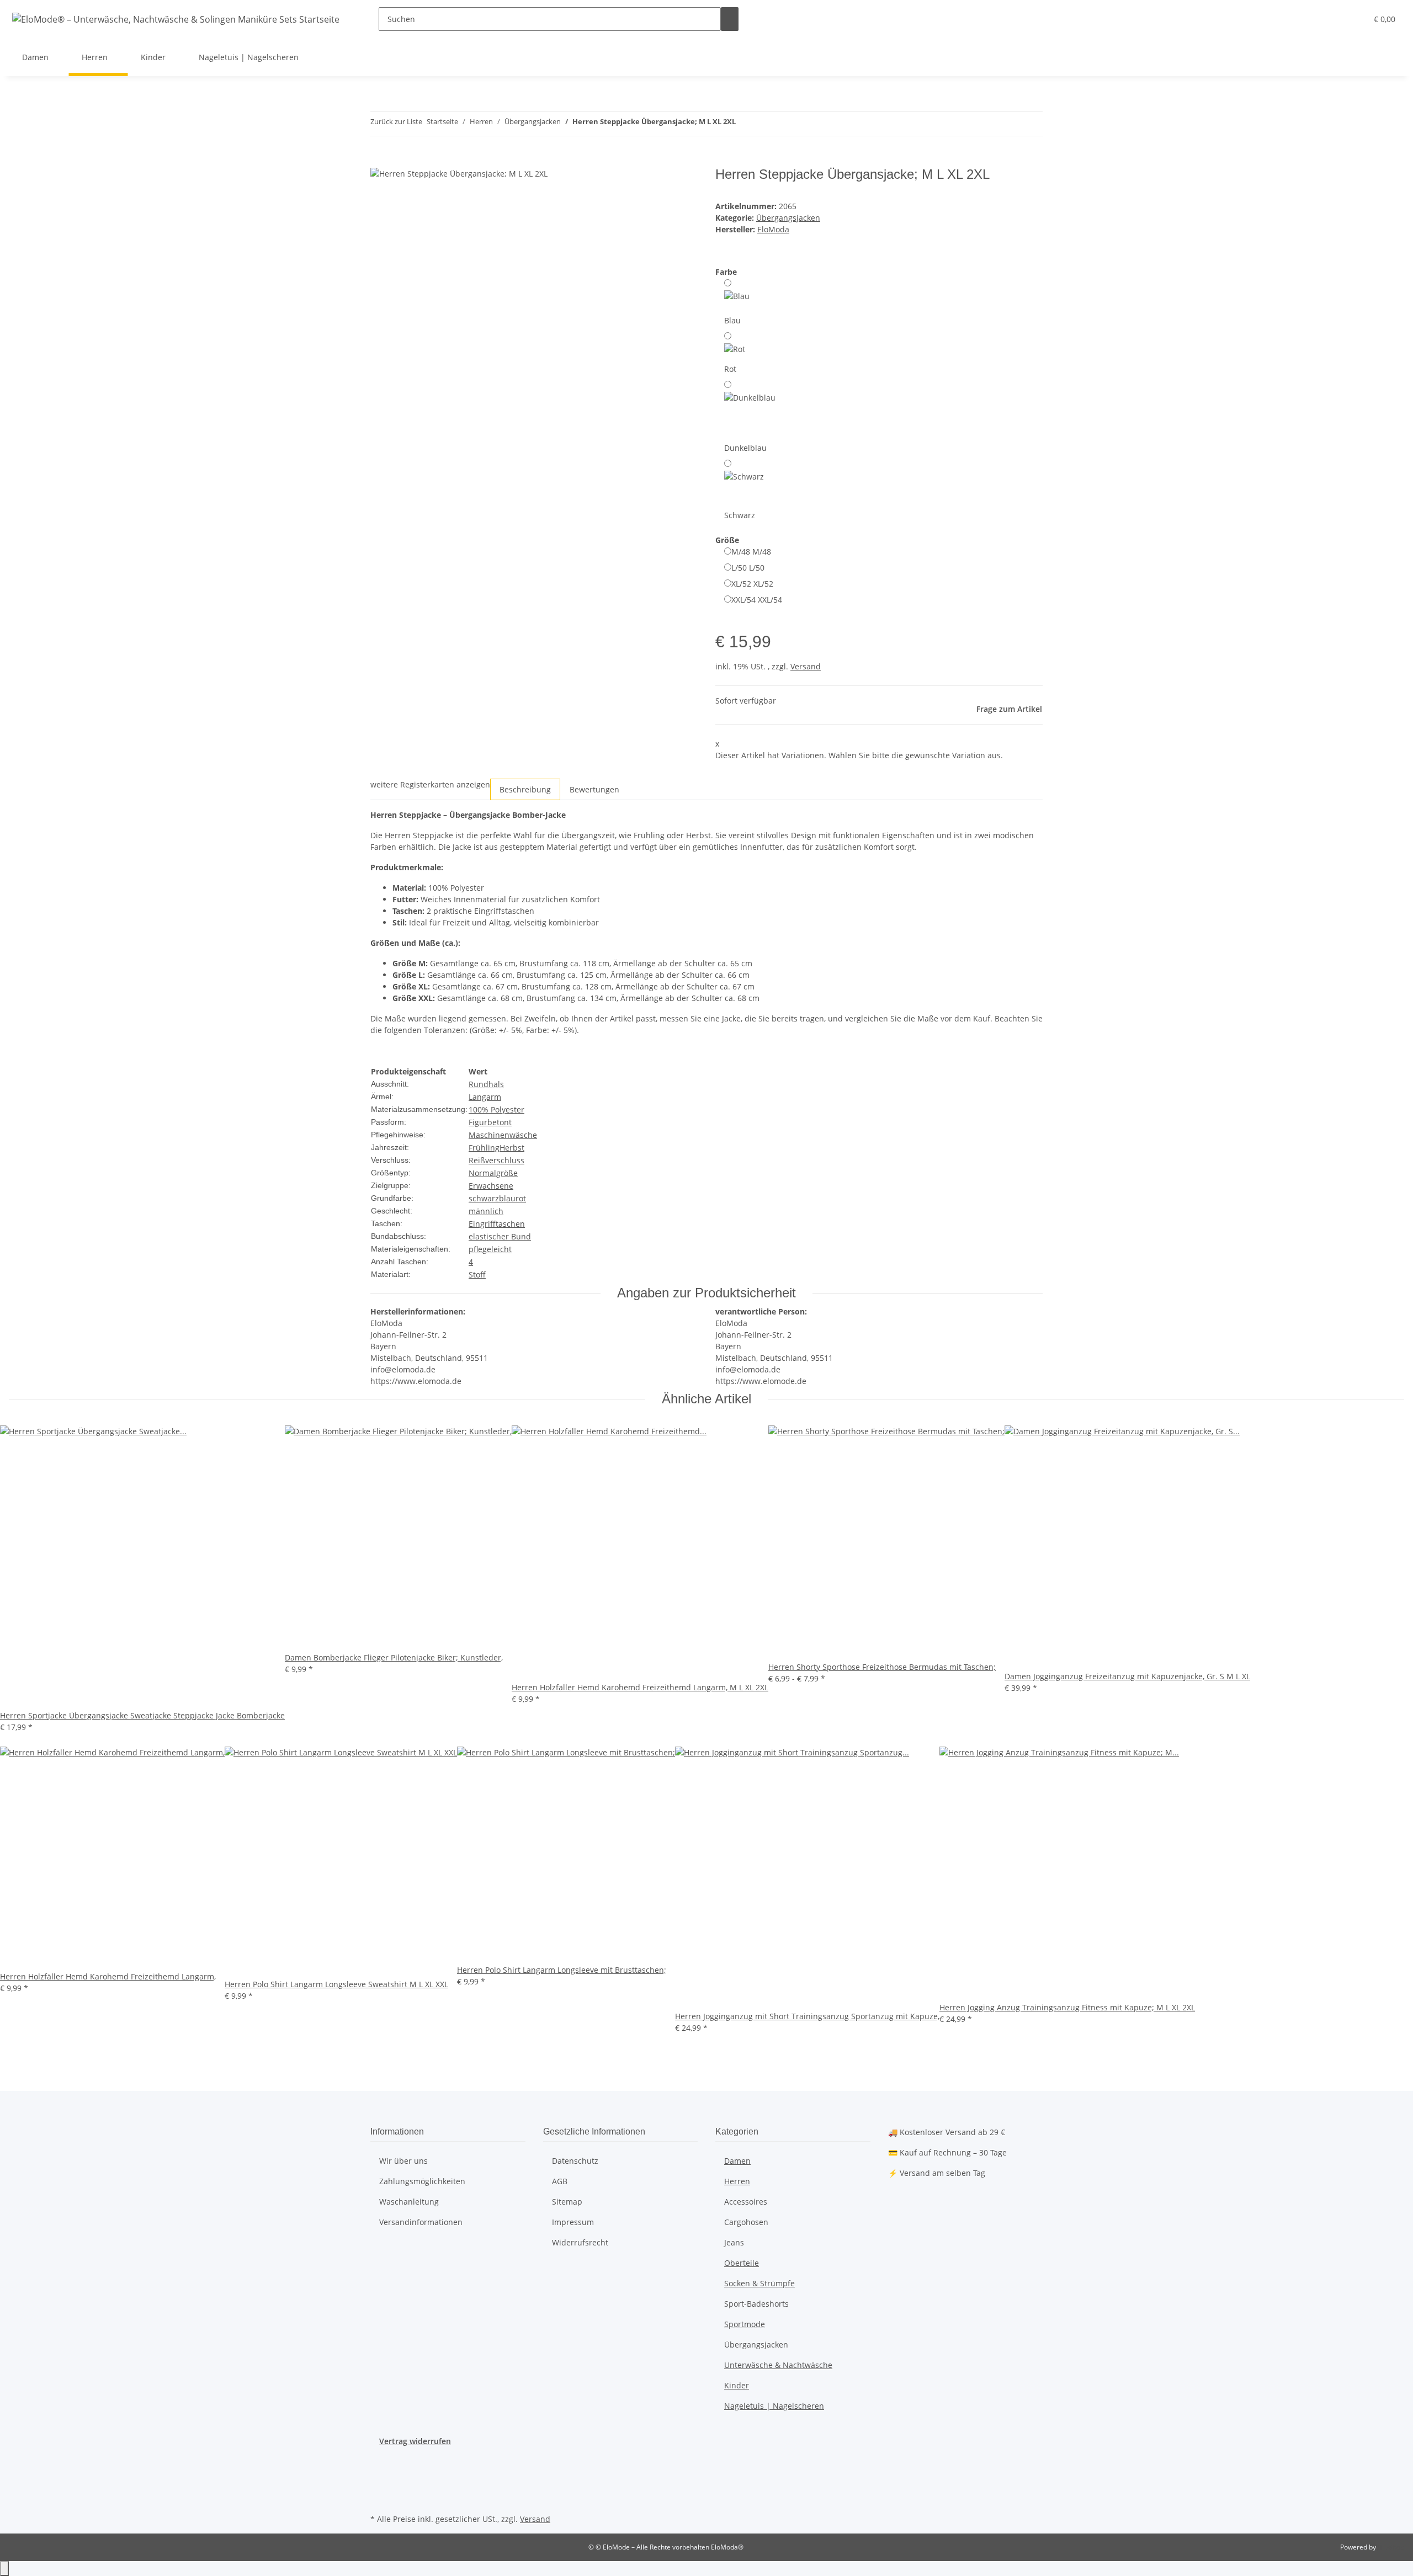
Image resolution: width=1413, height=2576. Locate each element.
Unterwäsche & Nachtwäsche (778, 2365)
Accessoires (746, 2202)
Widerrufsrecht (580, 2242)
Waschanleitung (409, 2202)
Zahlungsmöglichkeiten (422, 2181)
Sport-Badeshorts (756, 2304)
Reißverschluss (496, 1160)
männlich (486, 1211)
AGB (560, 2181)
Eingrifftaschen (497, 1224)
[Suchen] (730, 19)
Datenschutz (575, 2161)
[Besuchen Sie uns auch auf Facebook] (379, 2460)
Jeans (734, 2242)
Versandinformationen (421, 2222)
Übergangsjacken (788, 218)
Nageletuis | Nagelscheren (774, 2406)
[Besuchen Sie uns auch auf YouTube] (379, 2472)
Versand (806, 666)
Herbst (512, 1148)
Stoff (477, 1274)
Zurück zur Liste (396, 121)
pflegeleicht (490, 1249)
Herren (737, 2181)
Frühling (484, 1148)
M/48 (751, 552)
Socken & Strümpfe (759, 2283)
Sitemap (567, 2202)
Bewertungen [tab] (594, 789)
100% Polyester (496, 1109)
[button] (1336, 19)
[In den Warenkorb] (379, 161)
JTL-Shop (1391, 2547)
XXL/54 (757, 600)
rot (521, 1198)
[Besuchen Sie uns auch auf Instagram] (379, 2485)
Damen (737, 2161)
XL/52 (752, 584)
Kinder (737, 2385)
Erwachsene (491, 1186)
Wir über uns (403, 2161)
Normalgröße (493, 1173)
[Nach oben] (4, 2569)
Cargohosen (746, 2222)
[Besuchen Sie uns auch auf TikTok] (379, 2498)
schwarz (484, 1198)
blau (507, 1198)
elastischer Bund (500, 1236)
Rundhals (486, 1084)
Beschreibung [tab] (525, 789)
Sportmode (745, 2324)
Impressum (573, 2222)
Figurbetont (490, 1122)
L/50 (748, 568)
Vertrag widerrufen (415, 2441)
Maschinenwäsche (503, 1135)
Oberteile (742, 2263)
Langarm (485, 1097)
